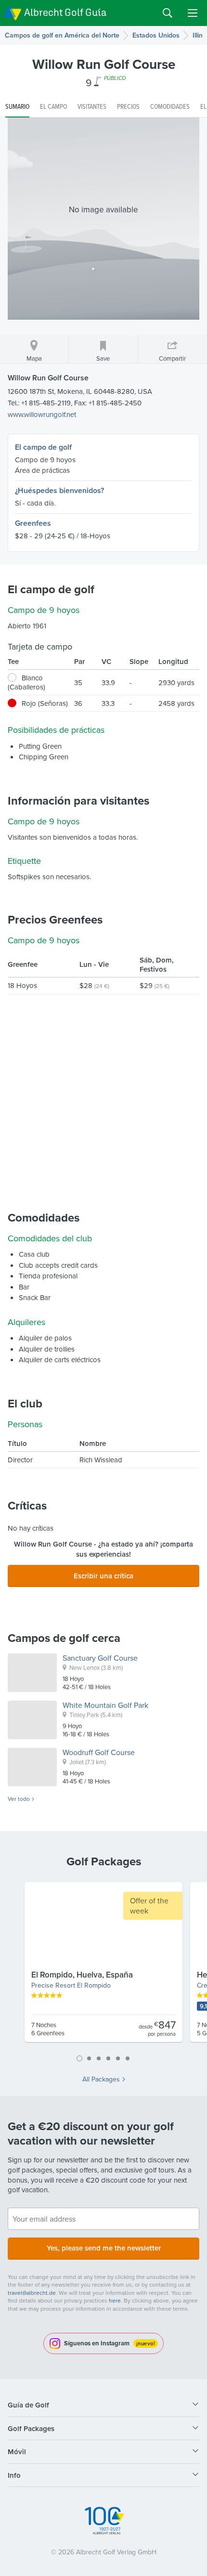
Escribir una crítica (103, 1576)
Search (168, 13)
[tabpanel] (103, 1966)
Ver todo (19, 1799)
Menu (193, 13)
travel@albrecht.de (32, 2293)
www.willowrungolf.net (42, 414)
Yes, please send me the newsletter (104, 2248)
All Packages (101, 2079)
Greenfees (33, 523)
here (115, 2300)
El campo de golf (43, 447)
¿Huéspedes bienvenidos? (59, 490)
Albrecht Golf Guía (65, 12)
